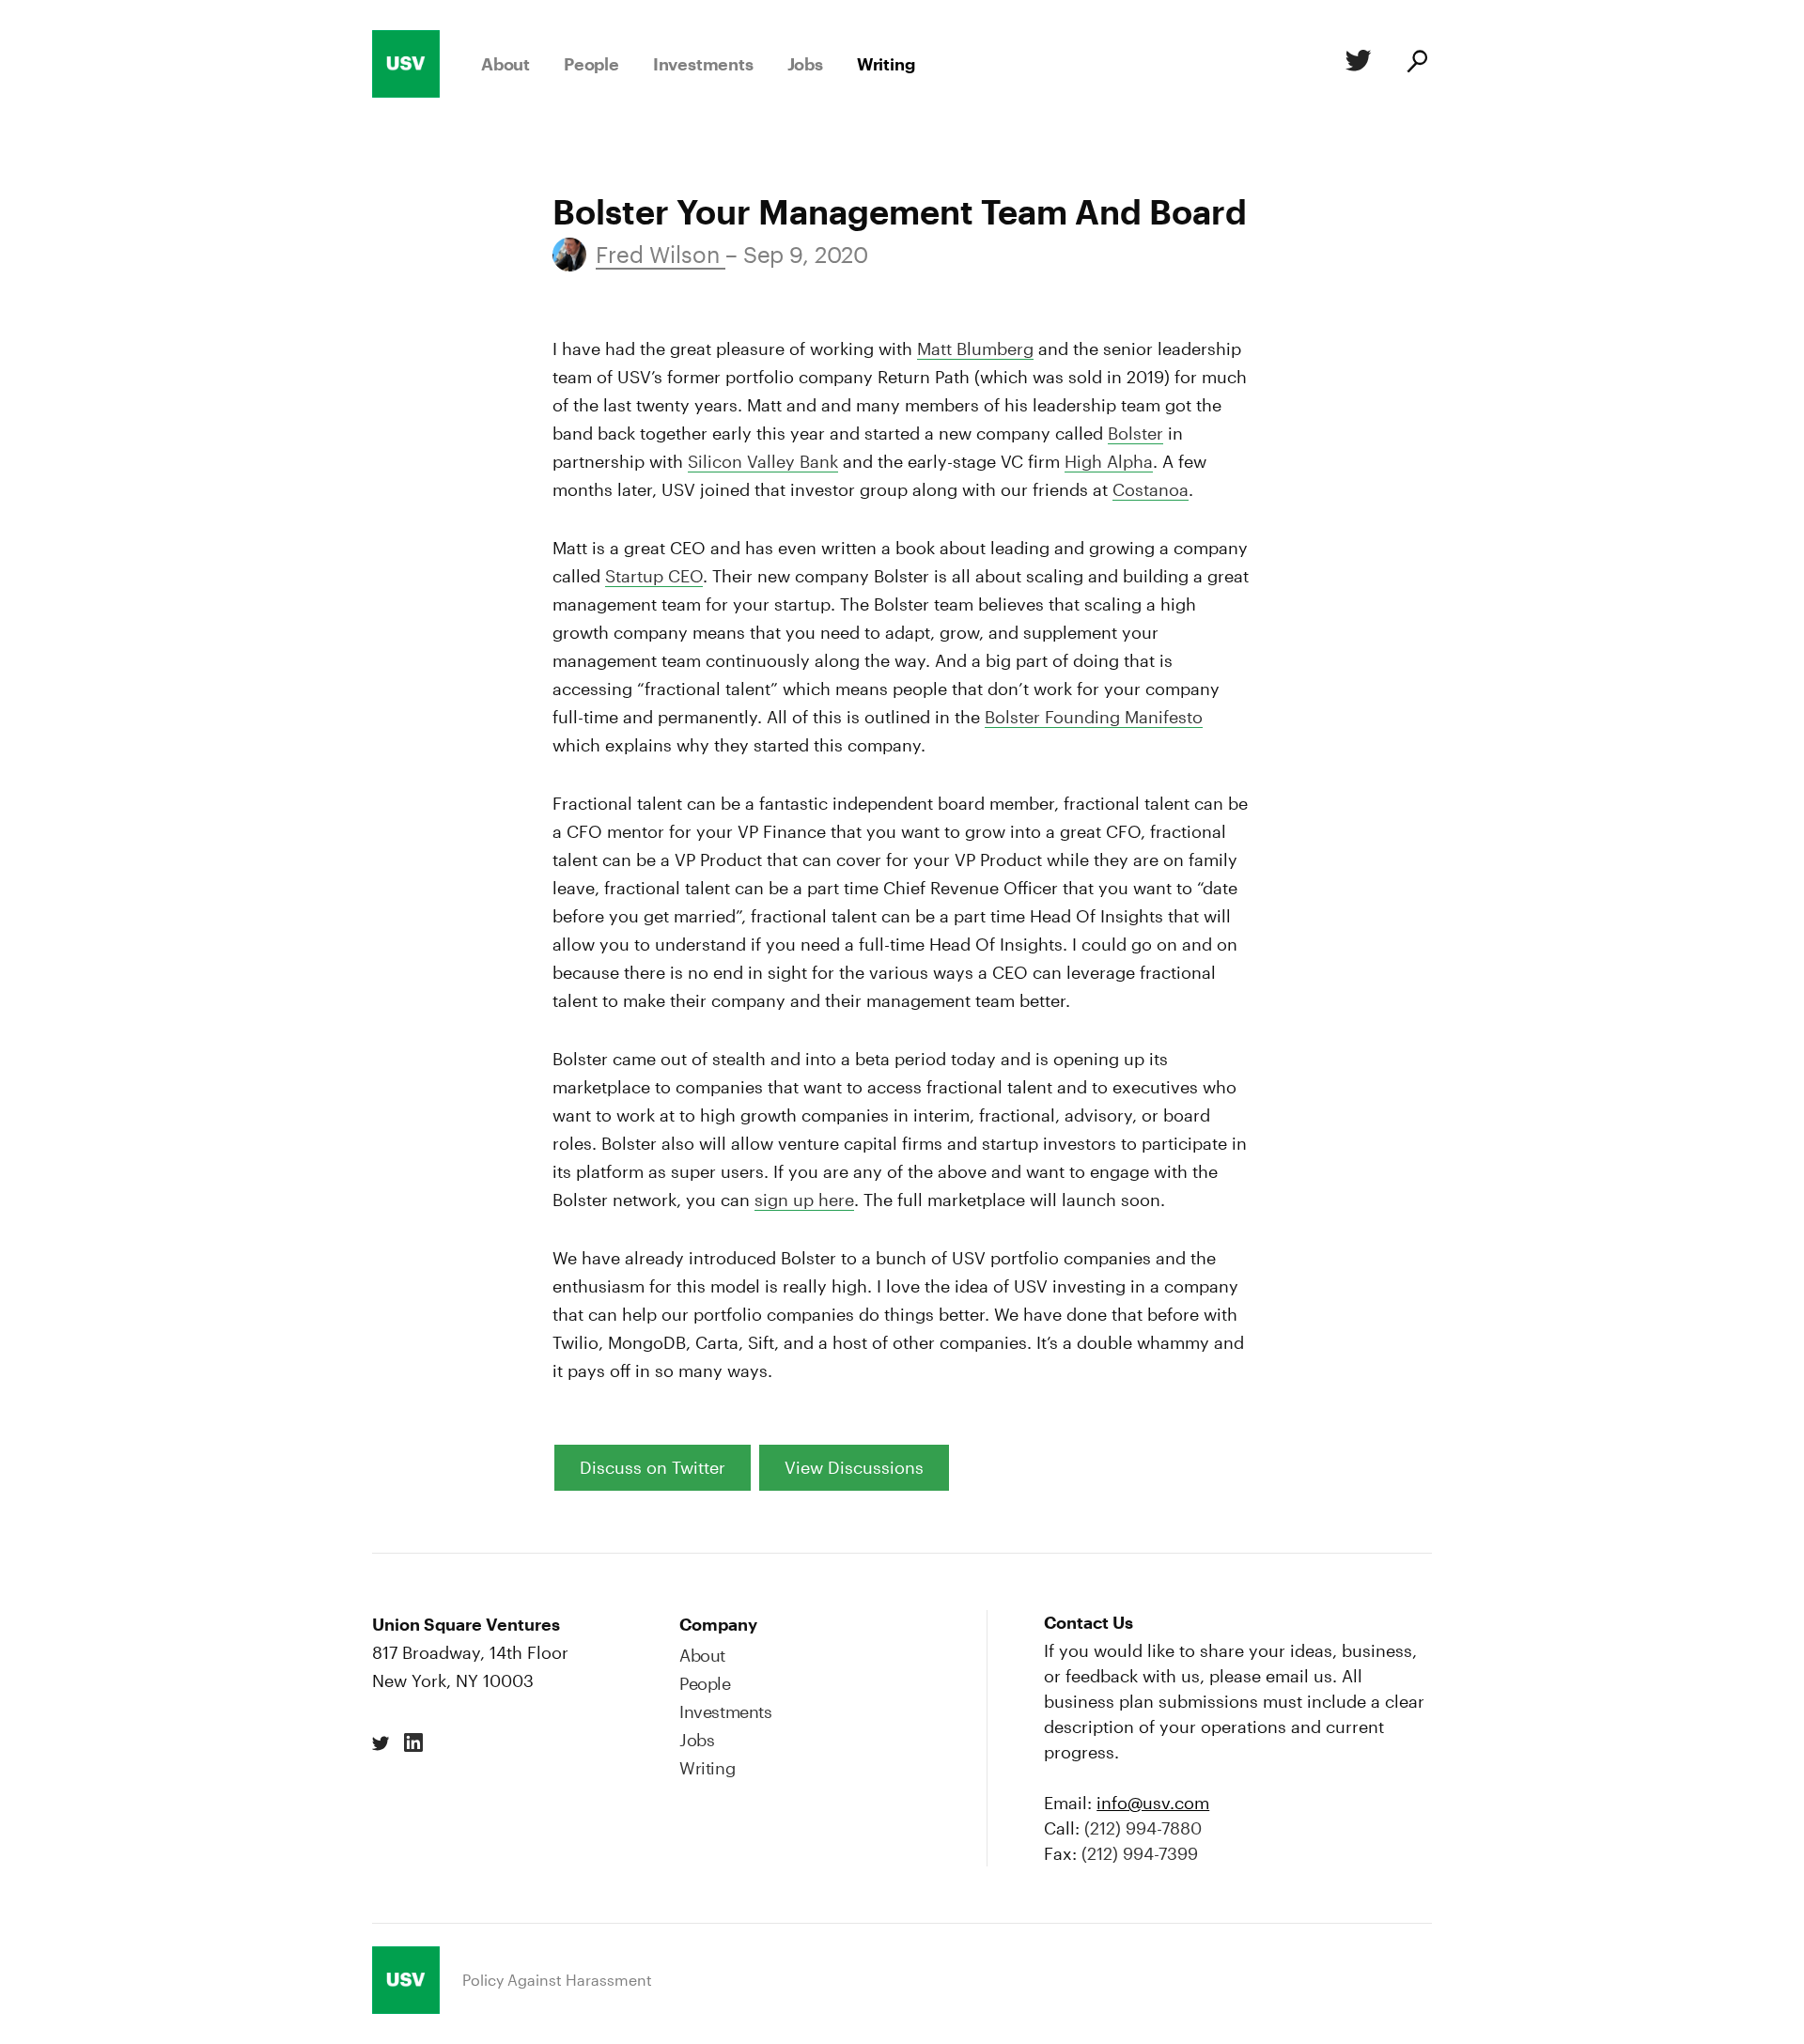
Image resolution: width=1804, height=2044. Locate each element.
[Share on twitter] (381, 1743)
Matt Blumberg (975, 348)
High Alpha (1109, 461)
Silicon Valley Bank (763, 461)
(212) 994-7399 (1140, 1853)
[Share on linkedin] (413, 1743)
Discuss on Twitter (653, 1467)
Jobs (805, 64)
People (591, 64)
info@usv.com (1153, 1803)
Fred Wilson (661, 254)
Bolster (1135, 433)
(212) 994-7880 (1143, 1828)
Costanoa (1151, 489)
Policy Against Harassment (557, 1980)
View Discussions (854, 1467)
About (505, 64)
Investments (703, 64)
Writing (886, 64)
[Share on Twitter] (1355, 64)
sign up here (804, 1200)
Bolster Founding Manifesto (1094, 717)
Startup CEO (654, 576)
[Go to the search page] (1416, 64)
